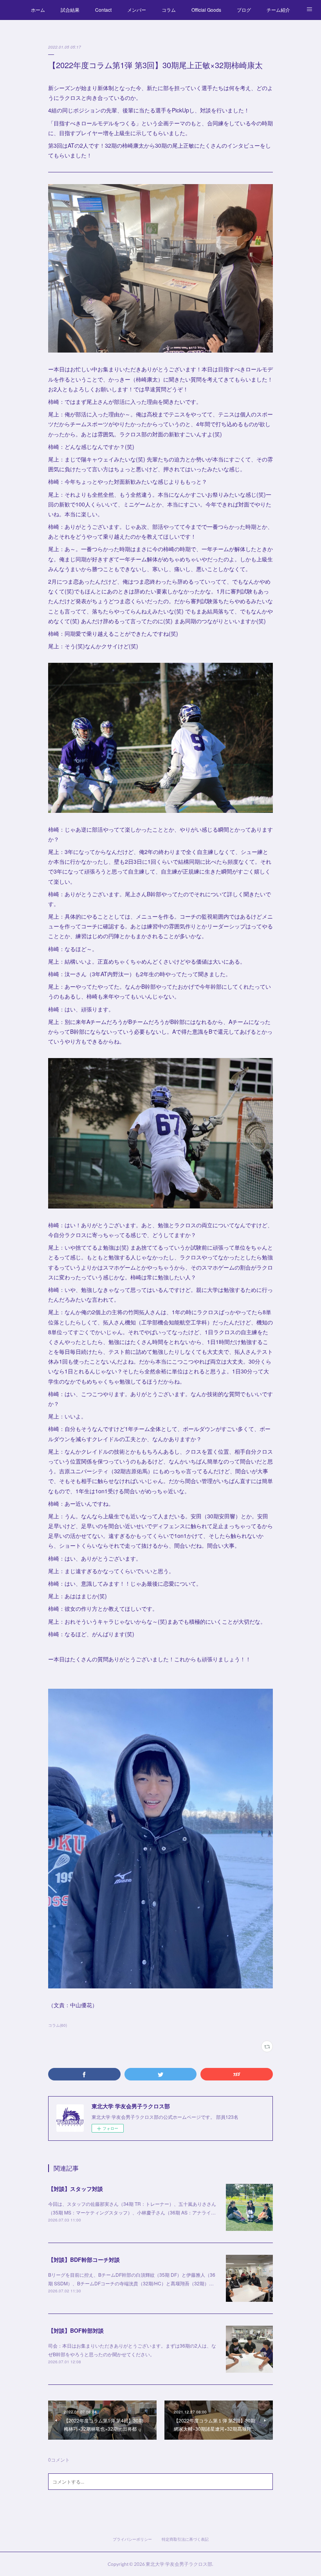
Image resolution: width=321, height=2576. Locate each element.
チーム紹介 (278, 10)
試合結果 (70, 10)
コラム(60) (58, 2025)
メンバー (137, 10)
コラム (169, 10)
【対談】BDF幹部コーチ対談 (84, 2259)
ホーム (38, 10)
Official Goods (206, 10)
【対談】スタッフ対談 (76, 2189)
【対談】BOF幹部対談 (76, 2330)
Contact (103, 10)
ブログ (244, 10)
